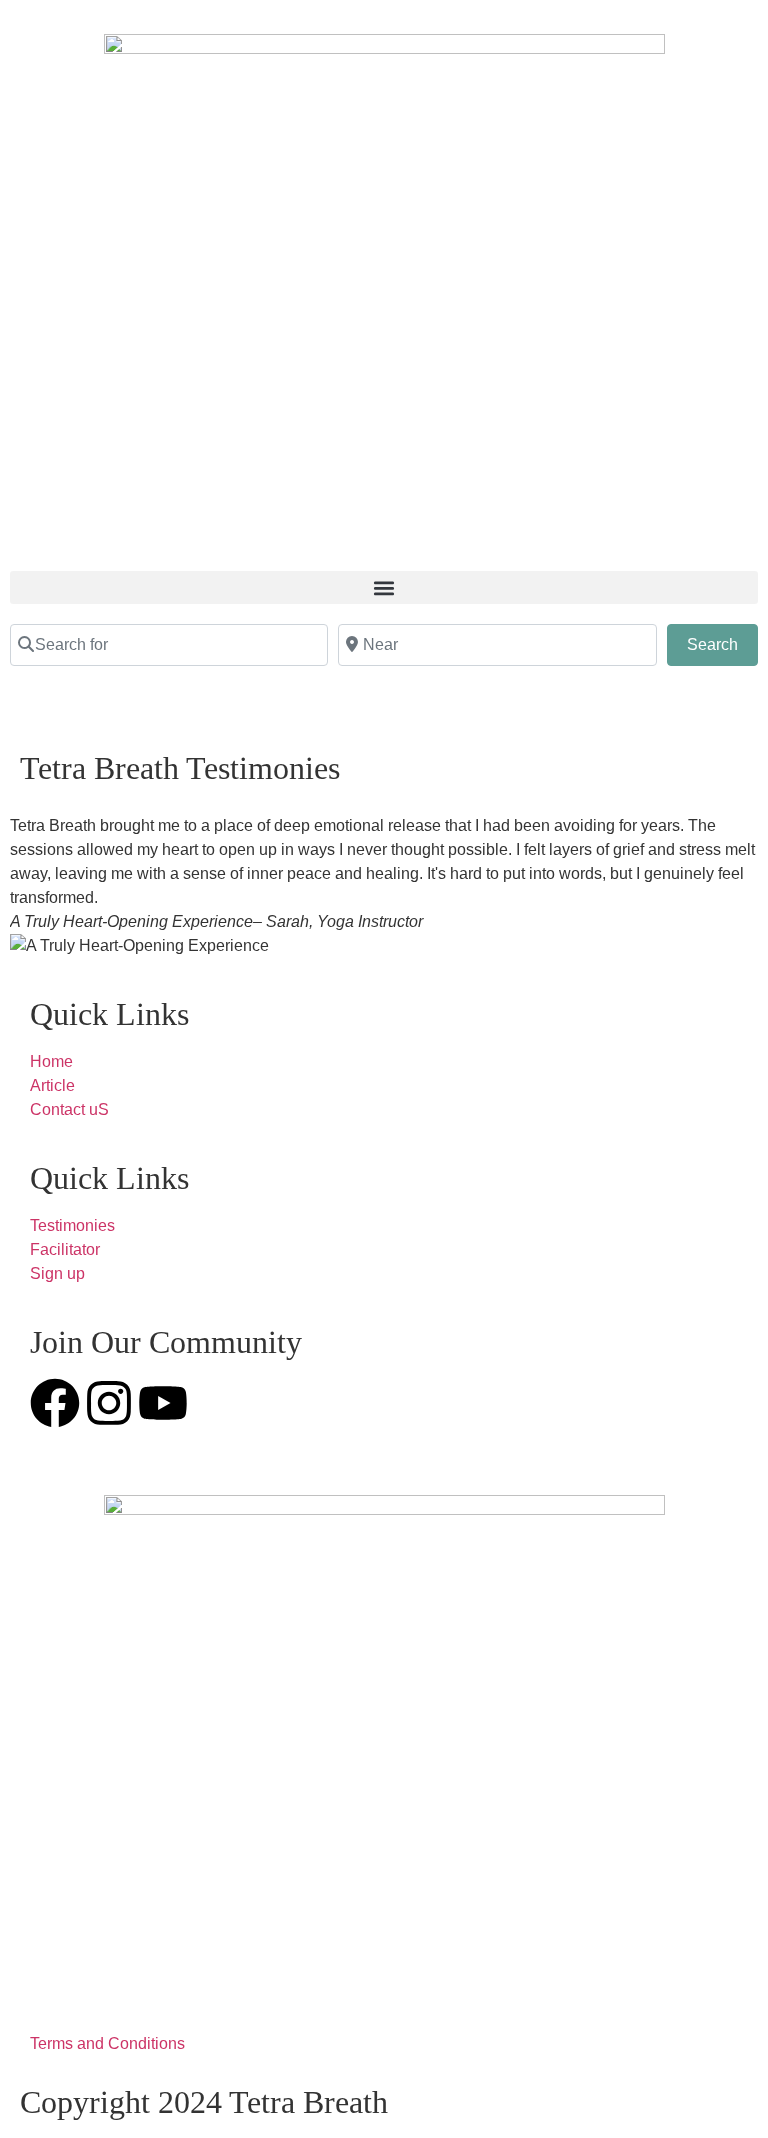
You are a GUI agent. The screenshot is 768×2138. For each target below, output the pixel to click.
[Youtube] (163, 1403)
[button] (384, 587)
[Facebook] (55, 1403)
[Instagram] (109, 1403)
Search (722, 644)
